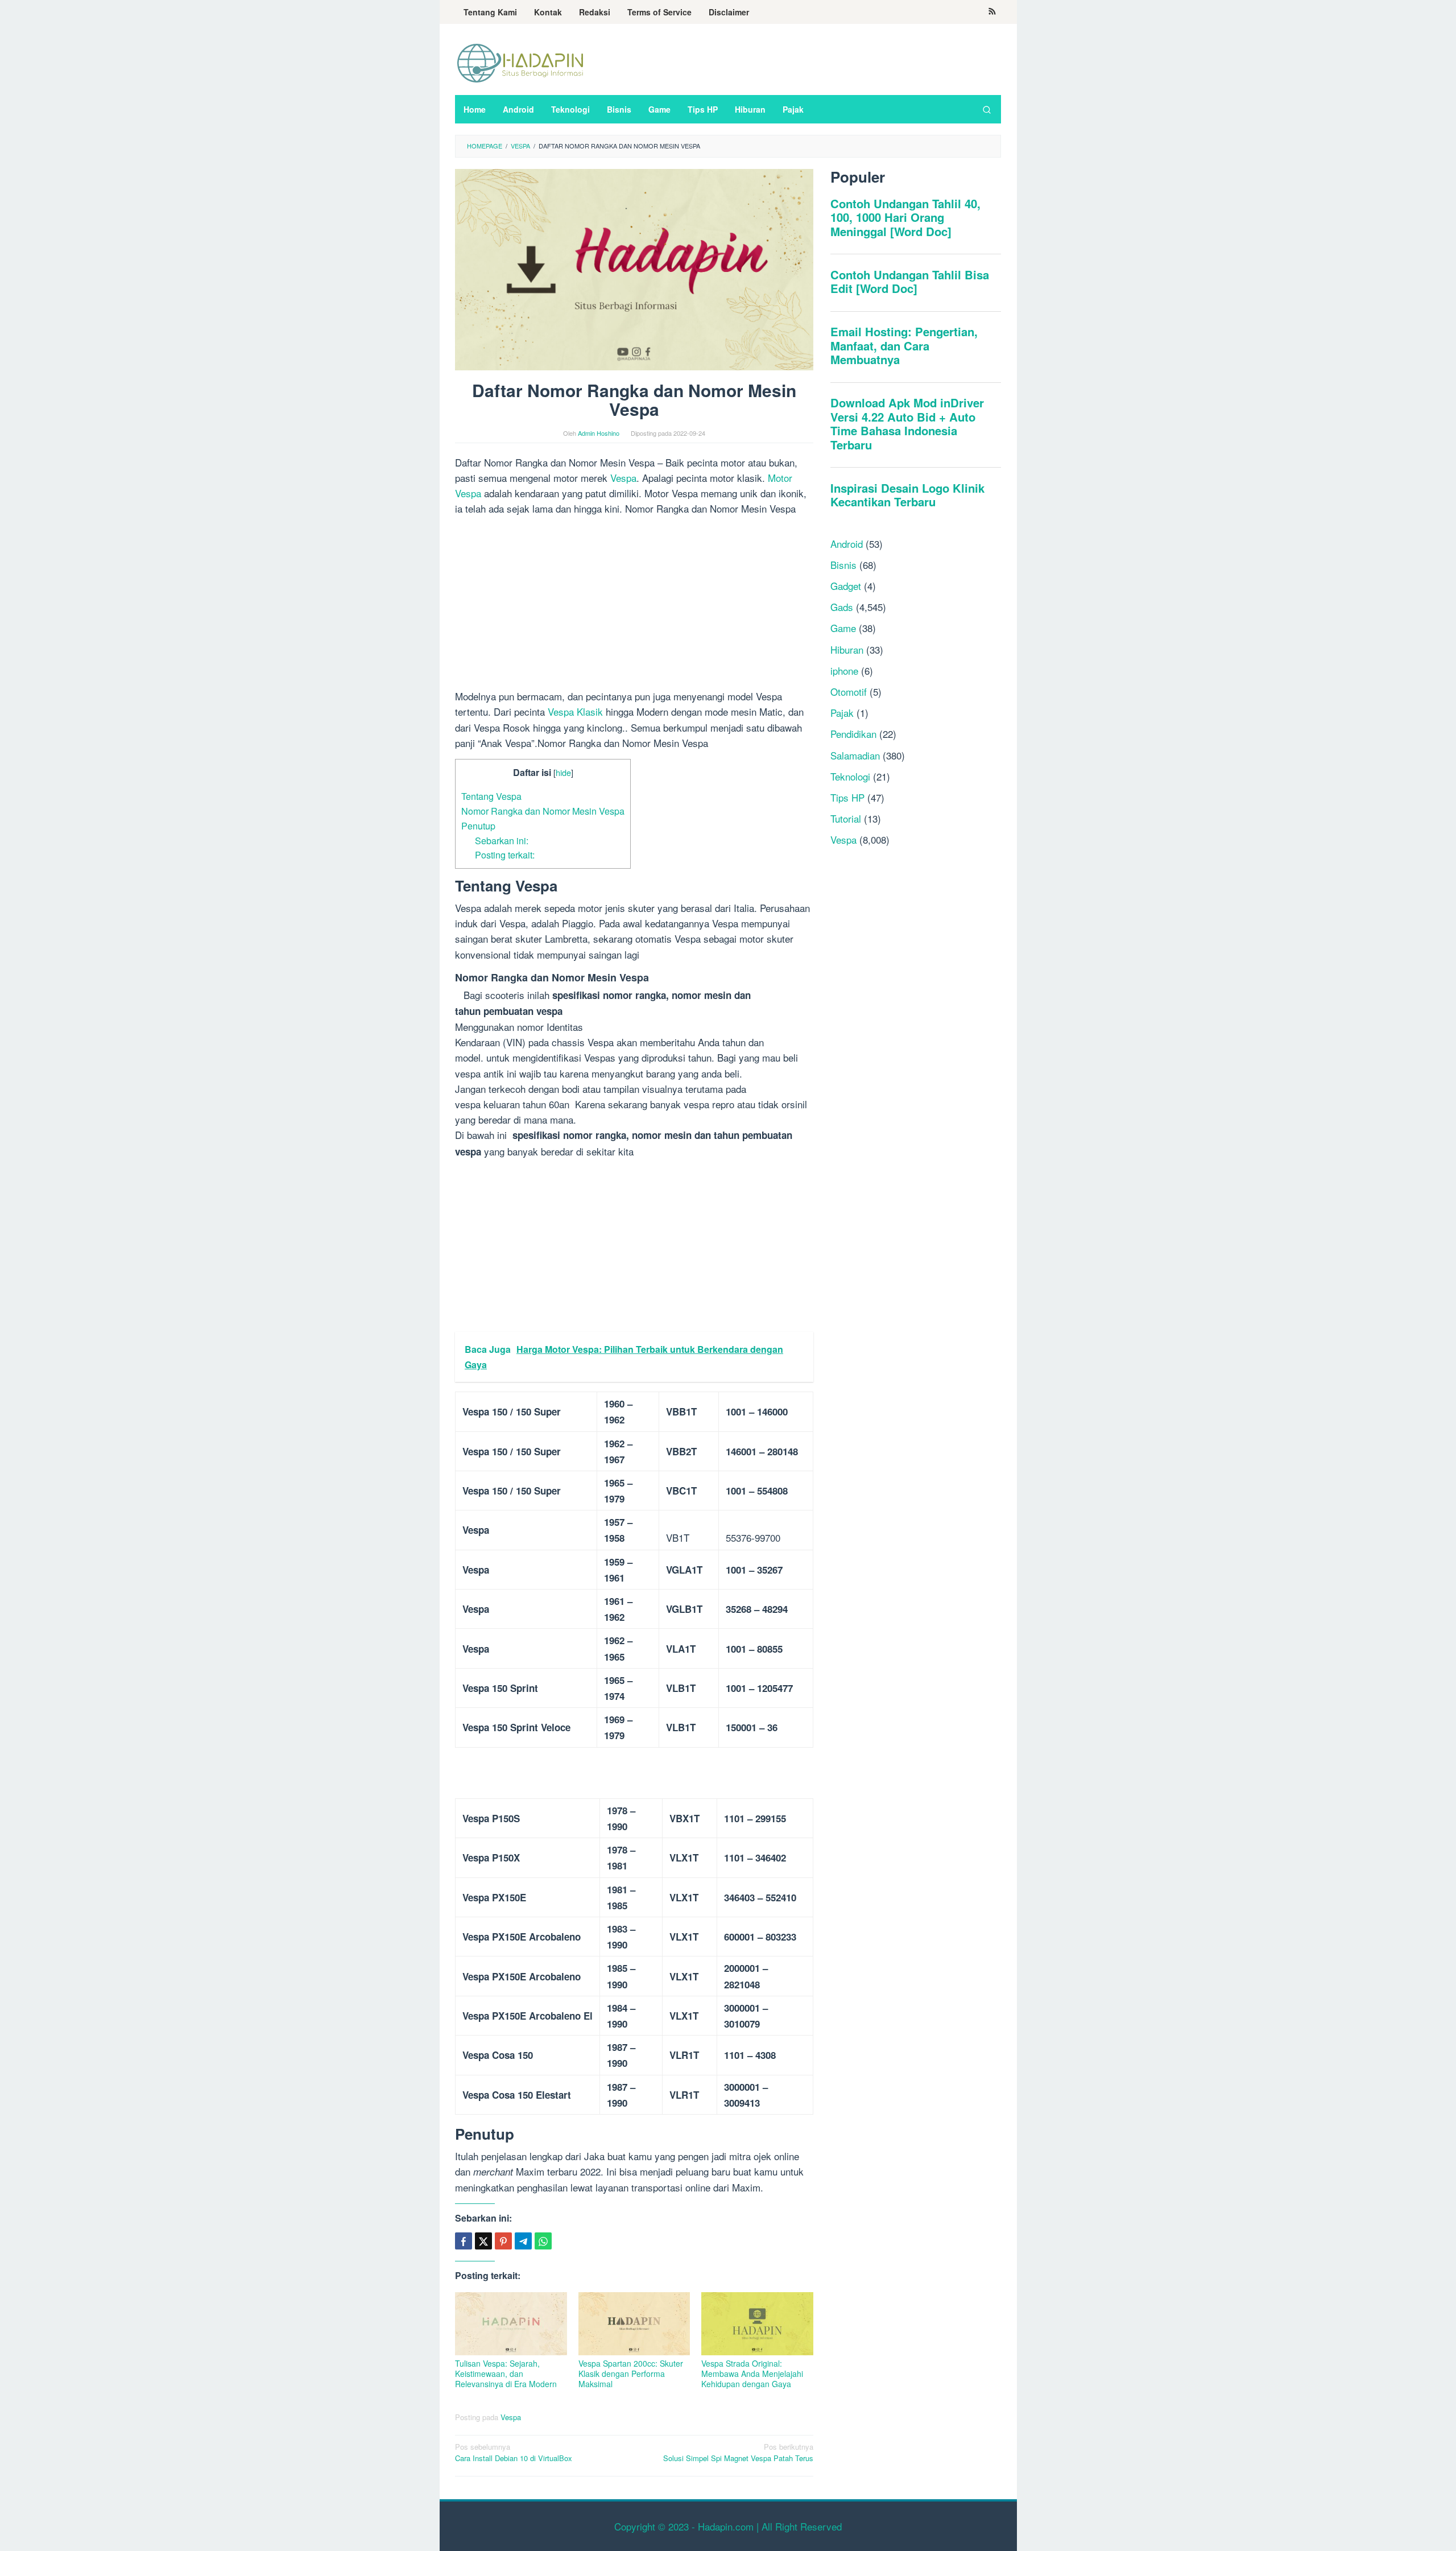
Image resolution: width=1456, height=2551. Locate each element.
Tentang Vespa (491, 796)
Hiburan (847, 649)
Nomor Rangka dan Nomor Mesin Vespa (543, 811)
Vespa (623, 478)
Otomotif (849, 692)
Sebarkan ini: (502, 840)
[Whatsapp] (543, 2241)
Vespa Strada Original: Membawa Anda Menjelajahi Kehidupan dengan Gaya (752, 2373)
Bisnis (843, 565)
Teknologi (850, 776)
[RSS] (992, 12)
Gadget (846, 586)
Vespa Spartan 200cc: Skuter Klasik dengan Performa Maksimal (631, 2373)
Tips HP (847, 797)
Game (843, 628)
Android (847, 544)
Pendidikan (853, 734)
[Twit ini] (483, 2241)
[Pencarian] (987, 109)
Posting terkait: (505, 855)
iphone (844, 670)
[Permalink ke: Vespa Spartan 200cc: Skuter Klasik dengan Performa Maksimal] (634, 2324)
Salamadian (855, 755)
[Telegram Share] (523, 2241)
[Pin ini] (503, 2241)
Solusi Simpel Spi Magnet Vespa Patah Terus (738, 2453)
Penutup (478, 825)
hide (563, 772)
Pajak (842, 713)
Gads (842, 607)
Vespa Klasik (575, 711)
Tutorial (846, 818)
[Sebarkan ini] (464, 2241)
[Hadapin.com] (520, 62)
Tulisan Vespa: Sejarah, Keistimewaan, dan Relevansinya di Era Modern (506, 2373)
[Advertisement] (634, 604)
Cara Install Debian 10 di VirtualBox (514, 2453)
